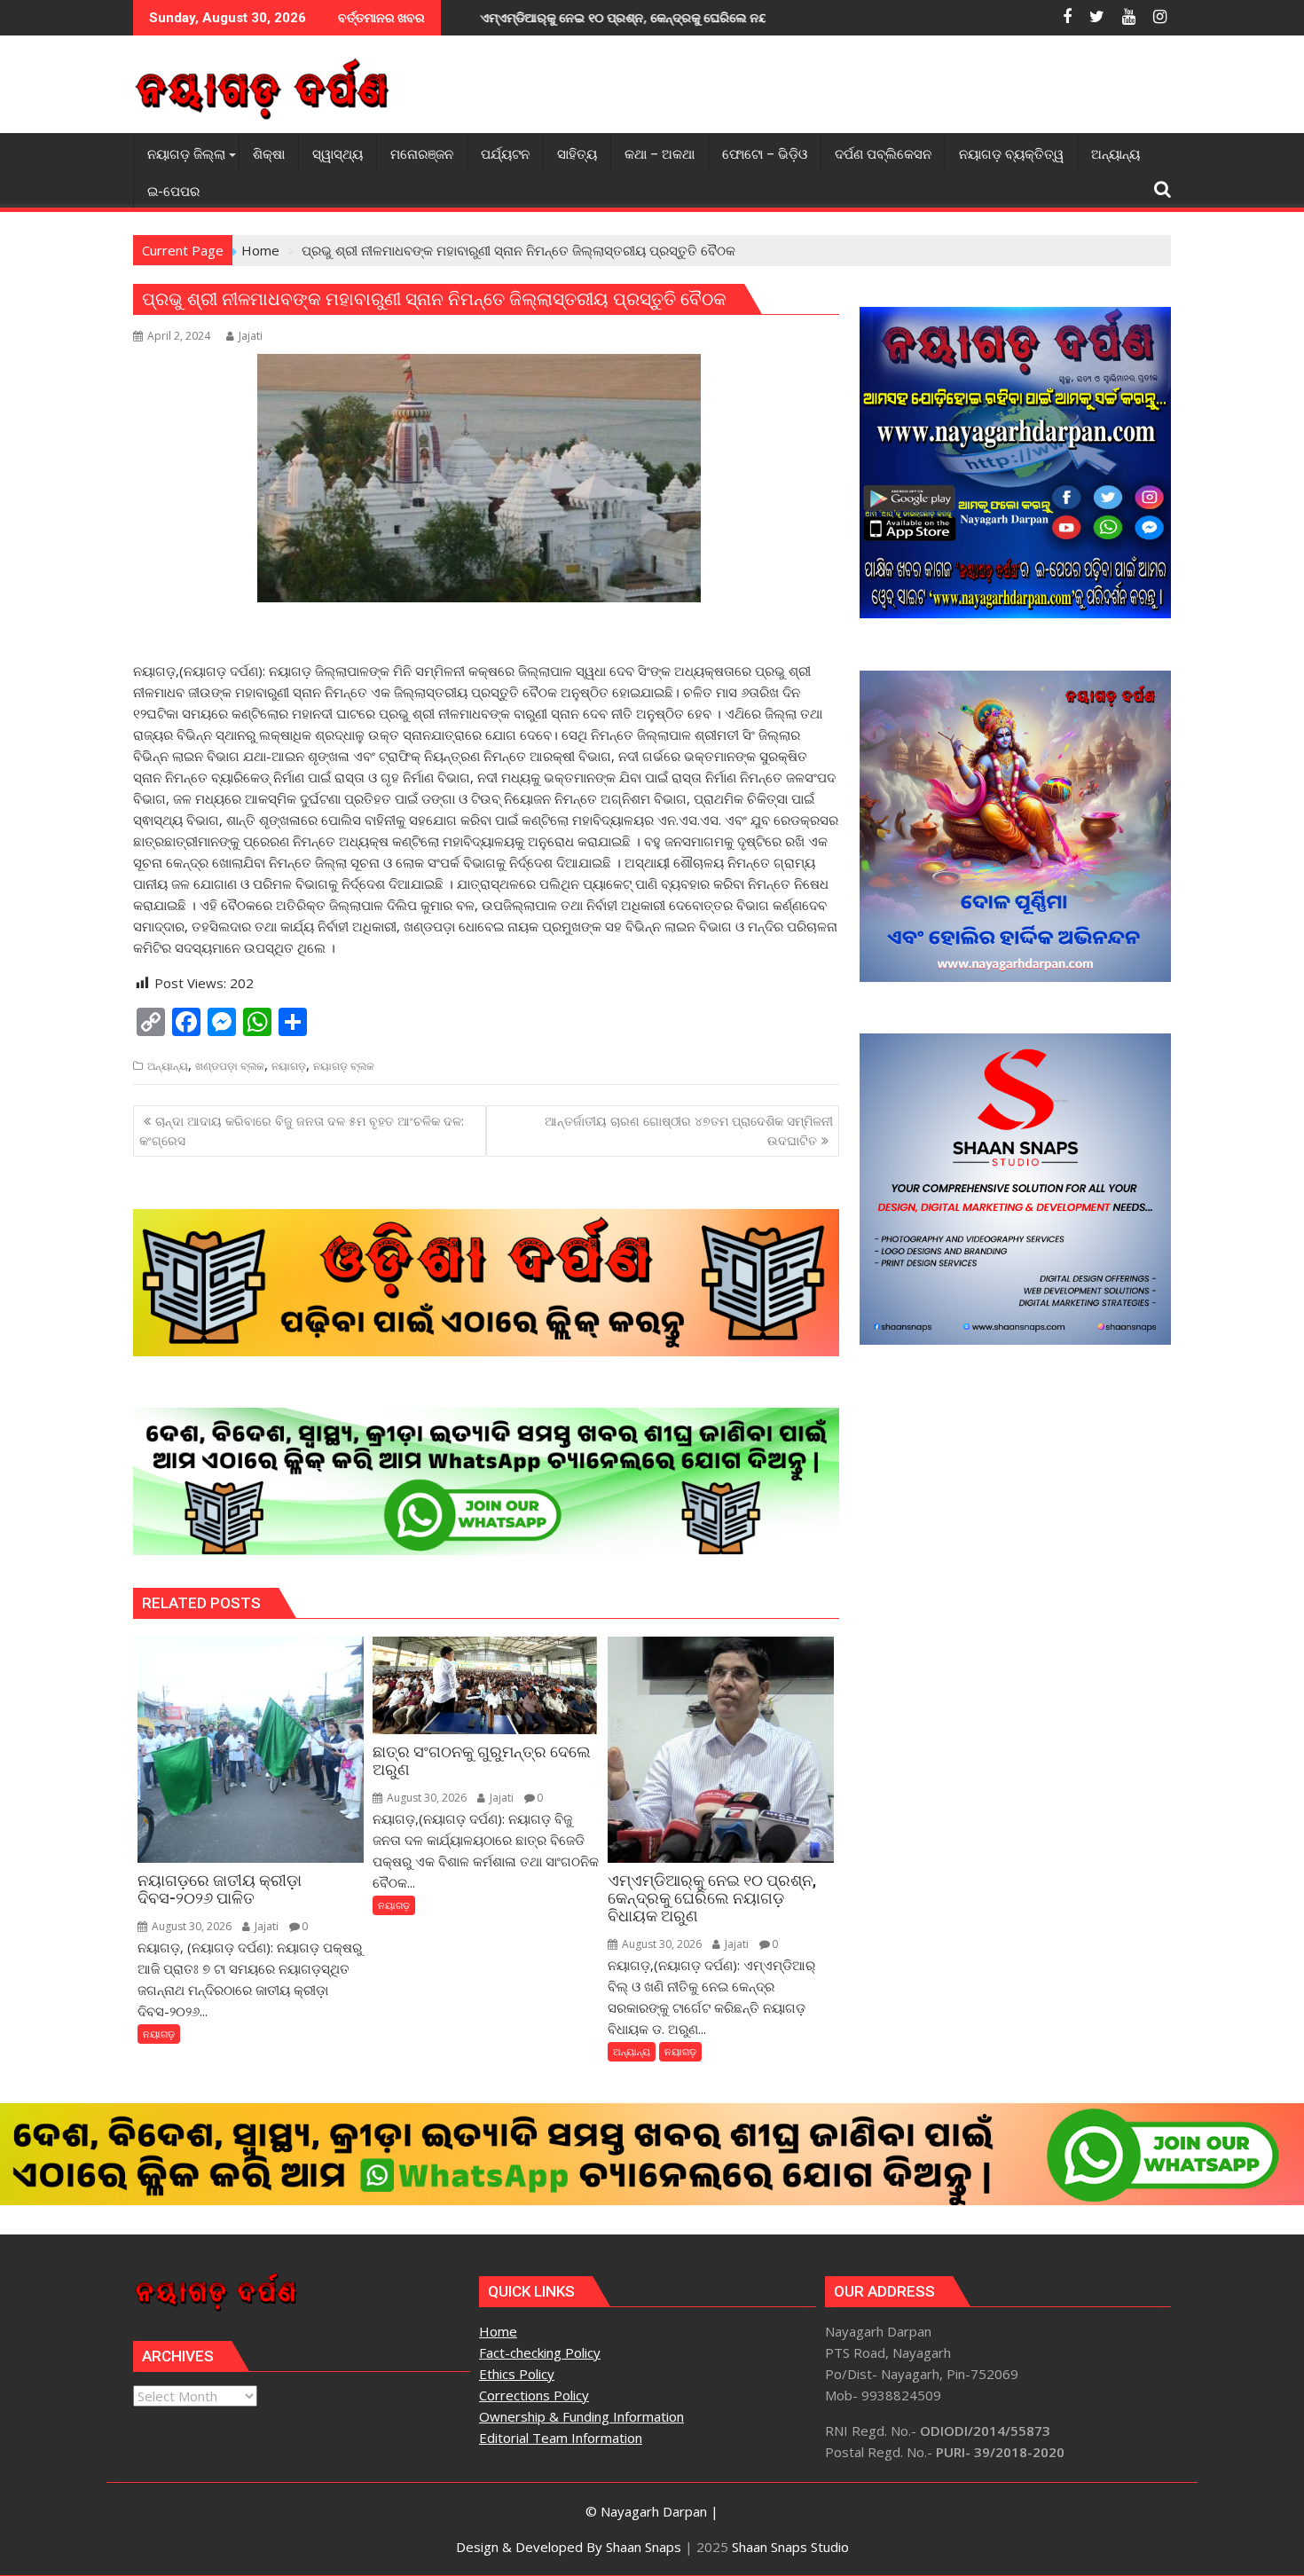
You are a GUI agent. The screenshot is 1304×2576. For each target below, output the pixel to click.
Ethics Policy (517, 2374)
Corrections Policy (534, 2395)
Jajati (251, 336)
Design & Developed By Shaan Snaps (569, 2547)
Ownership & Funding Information (581, 2416)
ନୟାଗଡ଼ (289, 1066)
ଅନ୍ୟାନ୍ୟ (168, 1066)
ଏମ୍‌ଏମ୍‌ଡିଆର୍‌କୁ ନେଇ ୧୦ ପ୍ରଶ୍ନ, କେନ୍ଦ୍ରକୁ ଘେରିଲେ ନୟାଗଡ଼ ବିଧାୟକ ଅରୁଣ (526, 17)
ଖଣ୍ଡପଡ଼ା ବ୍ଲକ (230, 1066)
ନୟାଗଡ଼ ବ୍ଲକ (344, 1066)
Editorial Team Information (561, 2438)
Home (498, 2331)
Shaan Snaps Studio (790, 2547)
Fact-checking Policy (540, 2352)
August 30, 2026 (190, 1926)
